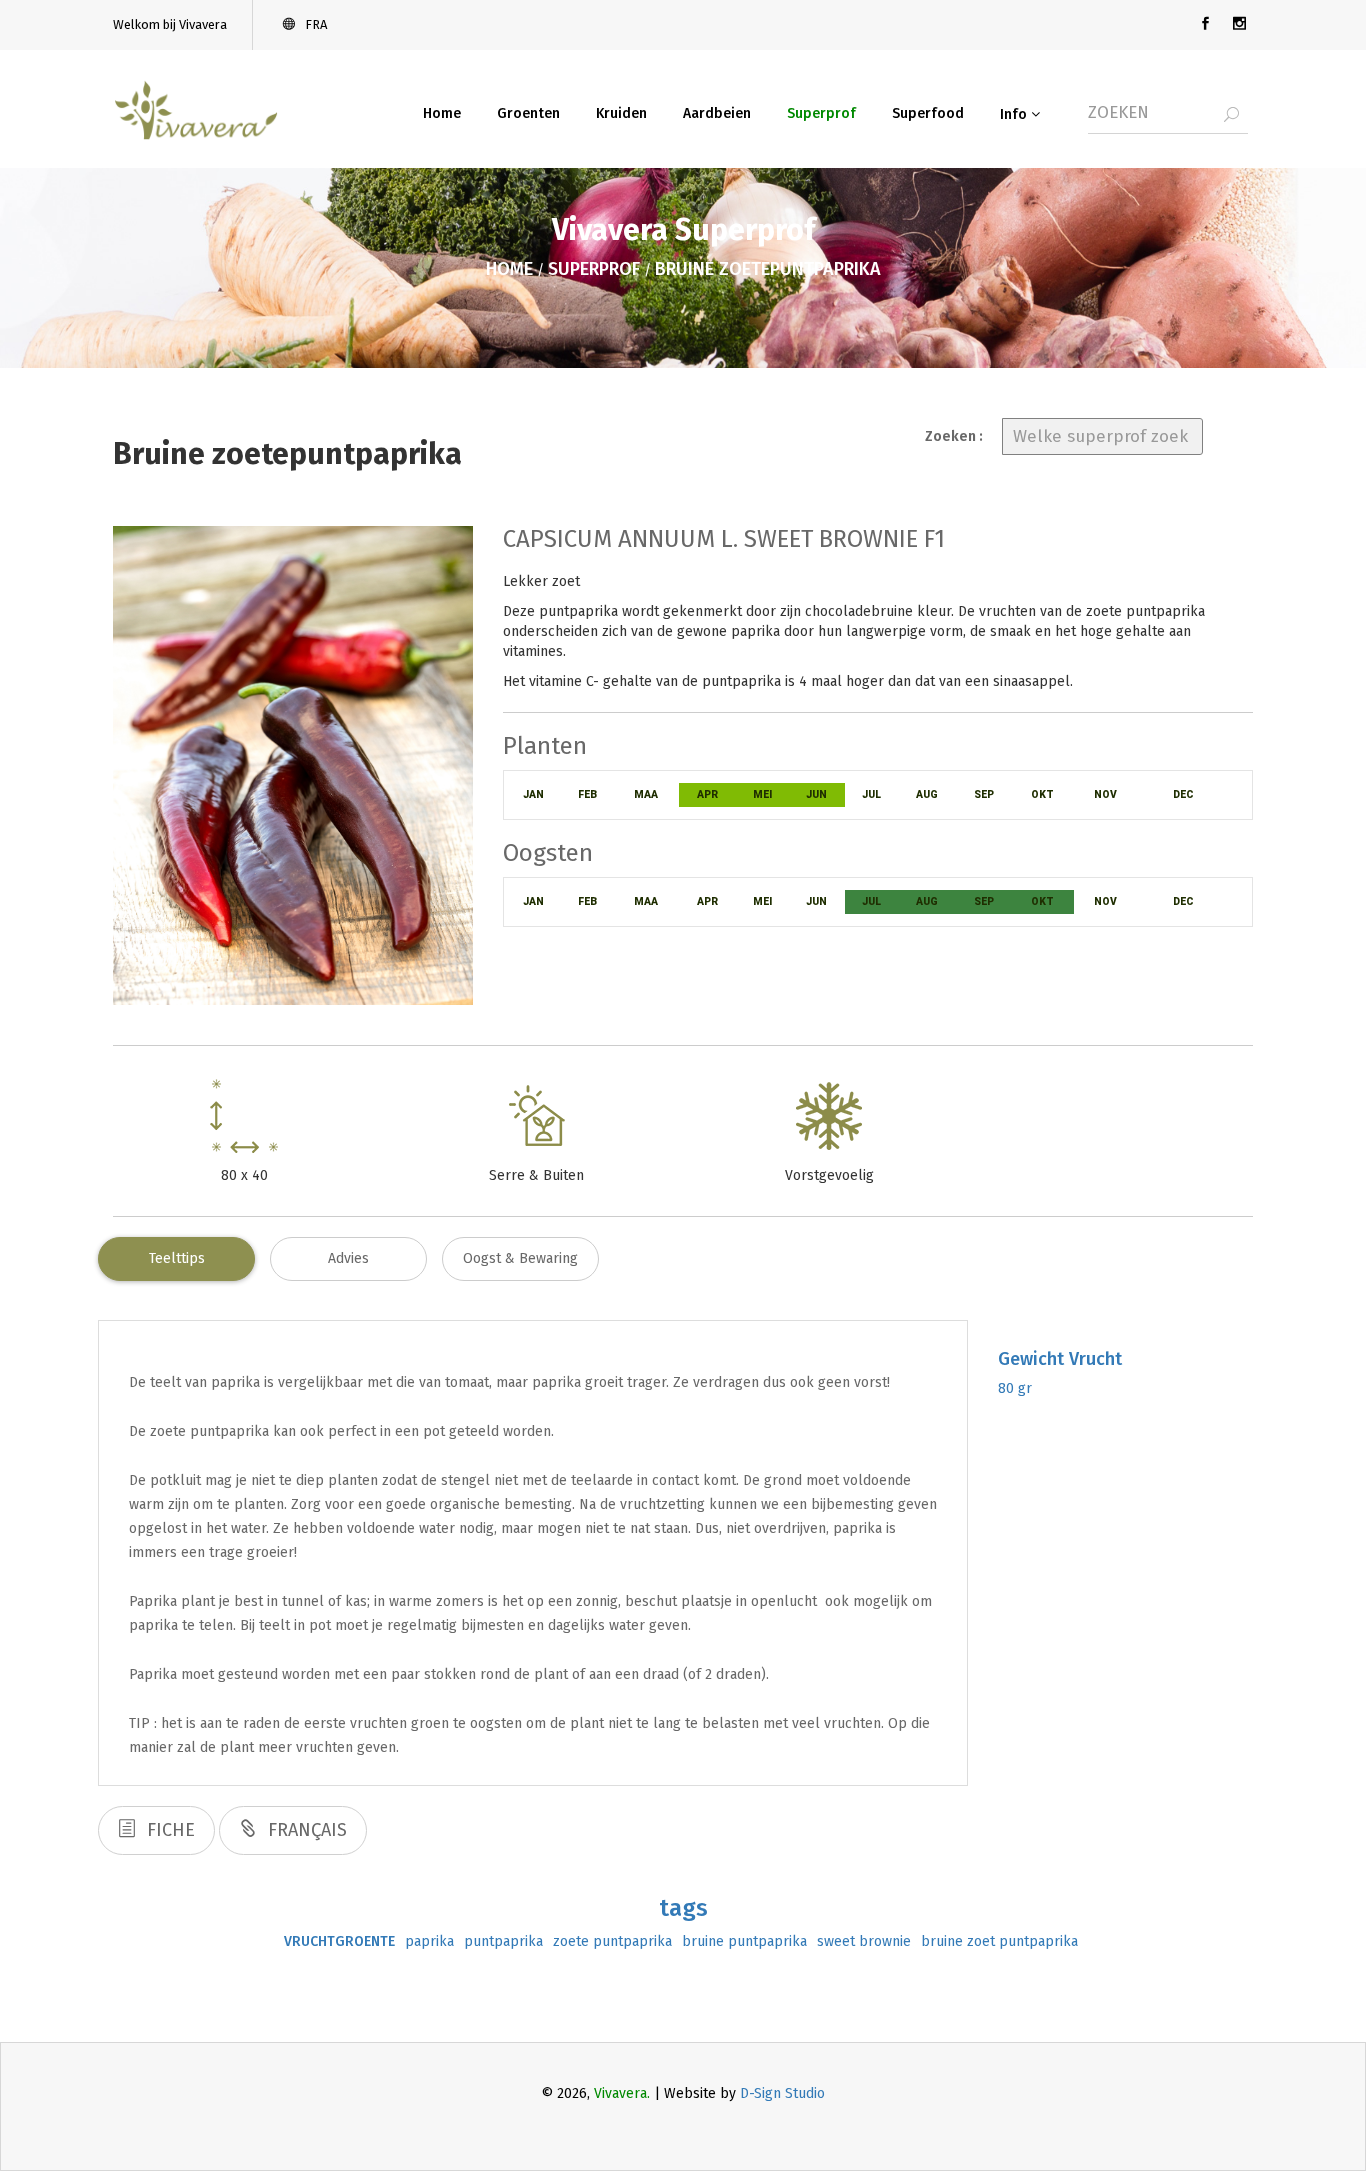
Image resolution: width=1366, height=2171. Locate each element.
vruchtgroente (339, 1941)
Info (1015, 114)
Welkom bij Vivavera (170, 24)
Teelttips (177, 1258)
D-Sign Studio (782, 2093)
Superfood (928, 113)
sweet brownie (864, 1941)
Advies (348, 1258)
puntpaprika (503, 1941)
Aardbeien (717, 113)
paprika (429, 1941)
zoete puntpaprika (612, 1941)
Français (305, 1830)
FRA (314, 24)
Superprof (821, 113)
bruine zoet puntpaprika (999, 1941)
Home (442, 113)
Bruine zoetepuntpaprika (768, 269)
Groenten (528, 113)
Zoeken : (954, 436)
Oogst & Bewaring (520, 1258)
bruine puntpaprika (744, 1941)
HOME (509, 269)
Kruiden (621, 113)
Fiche (168, 1830)
